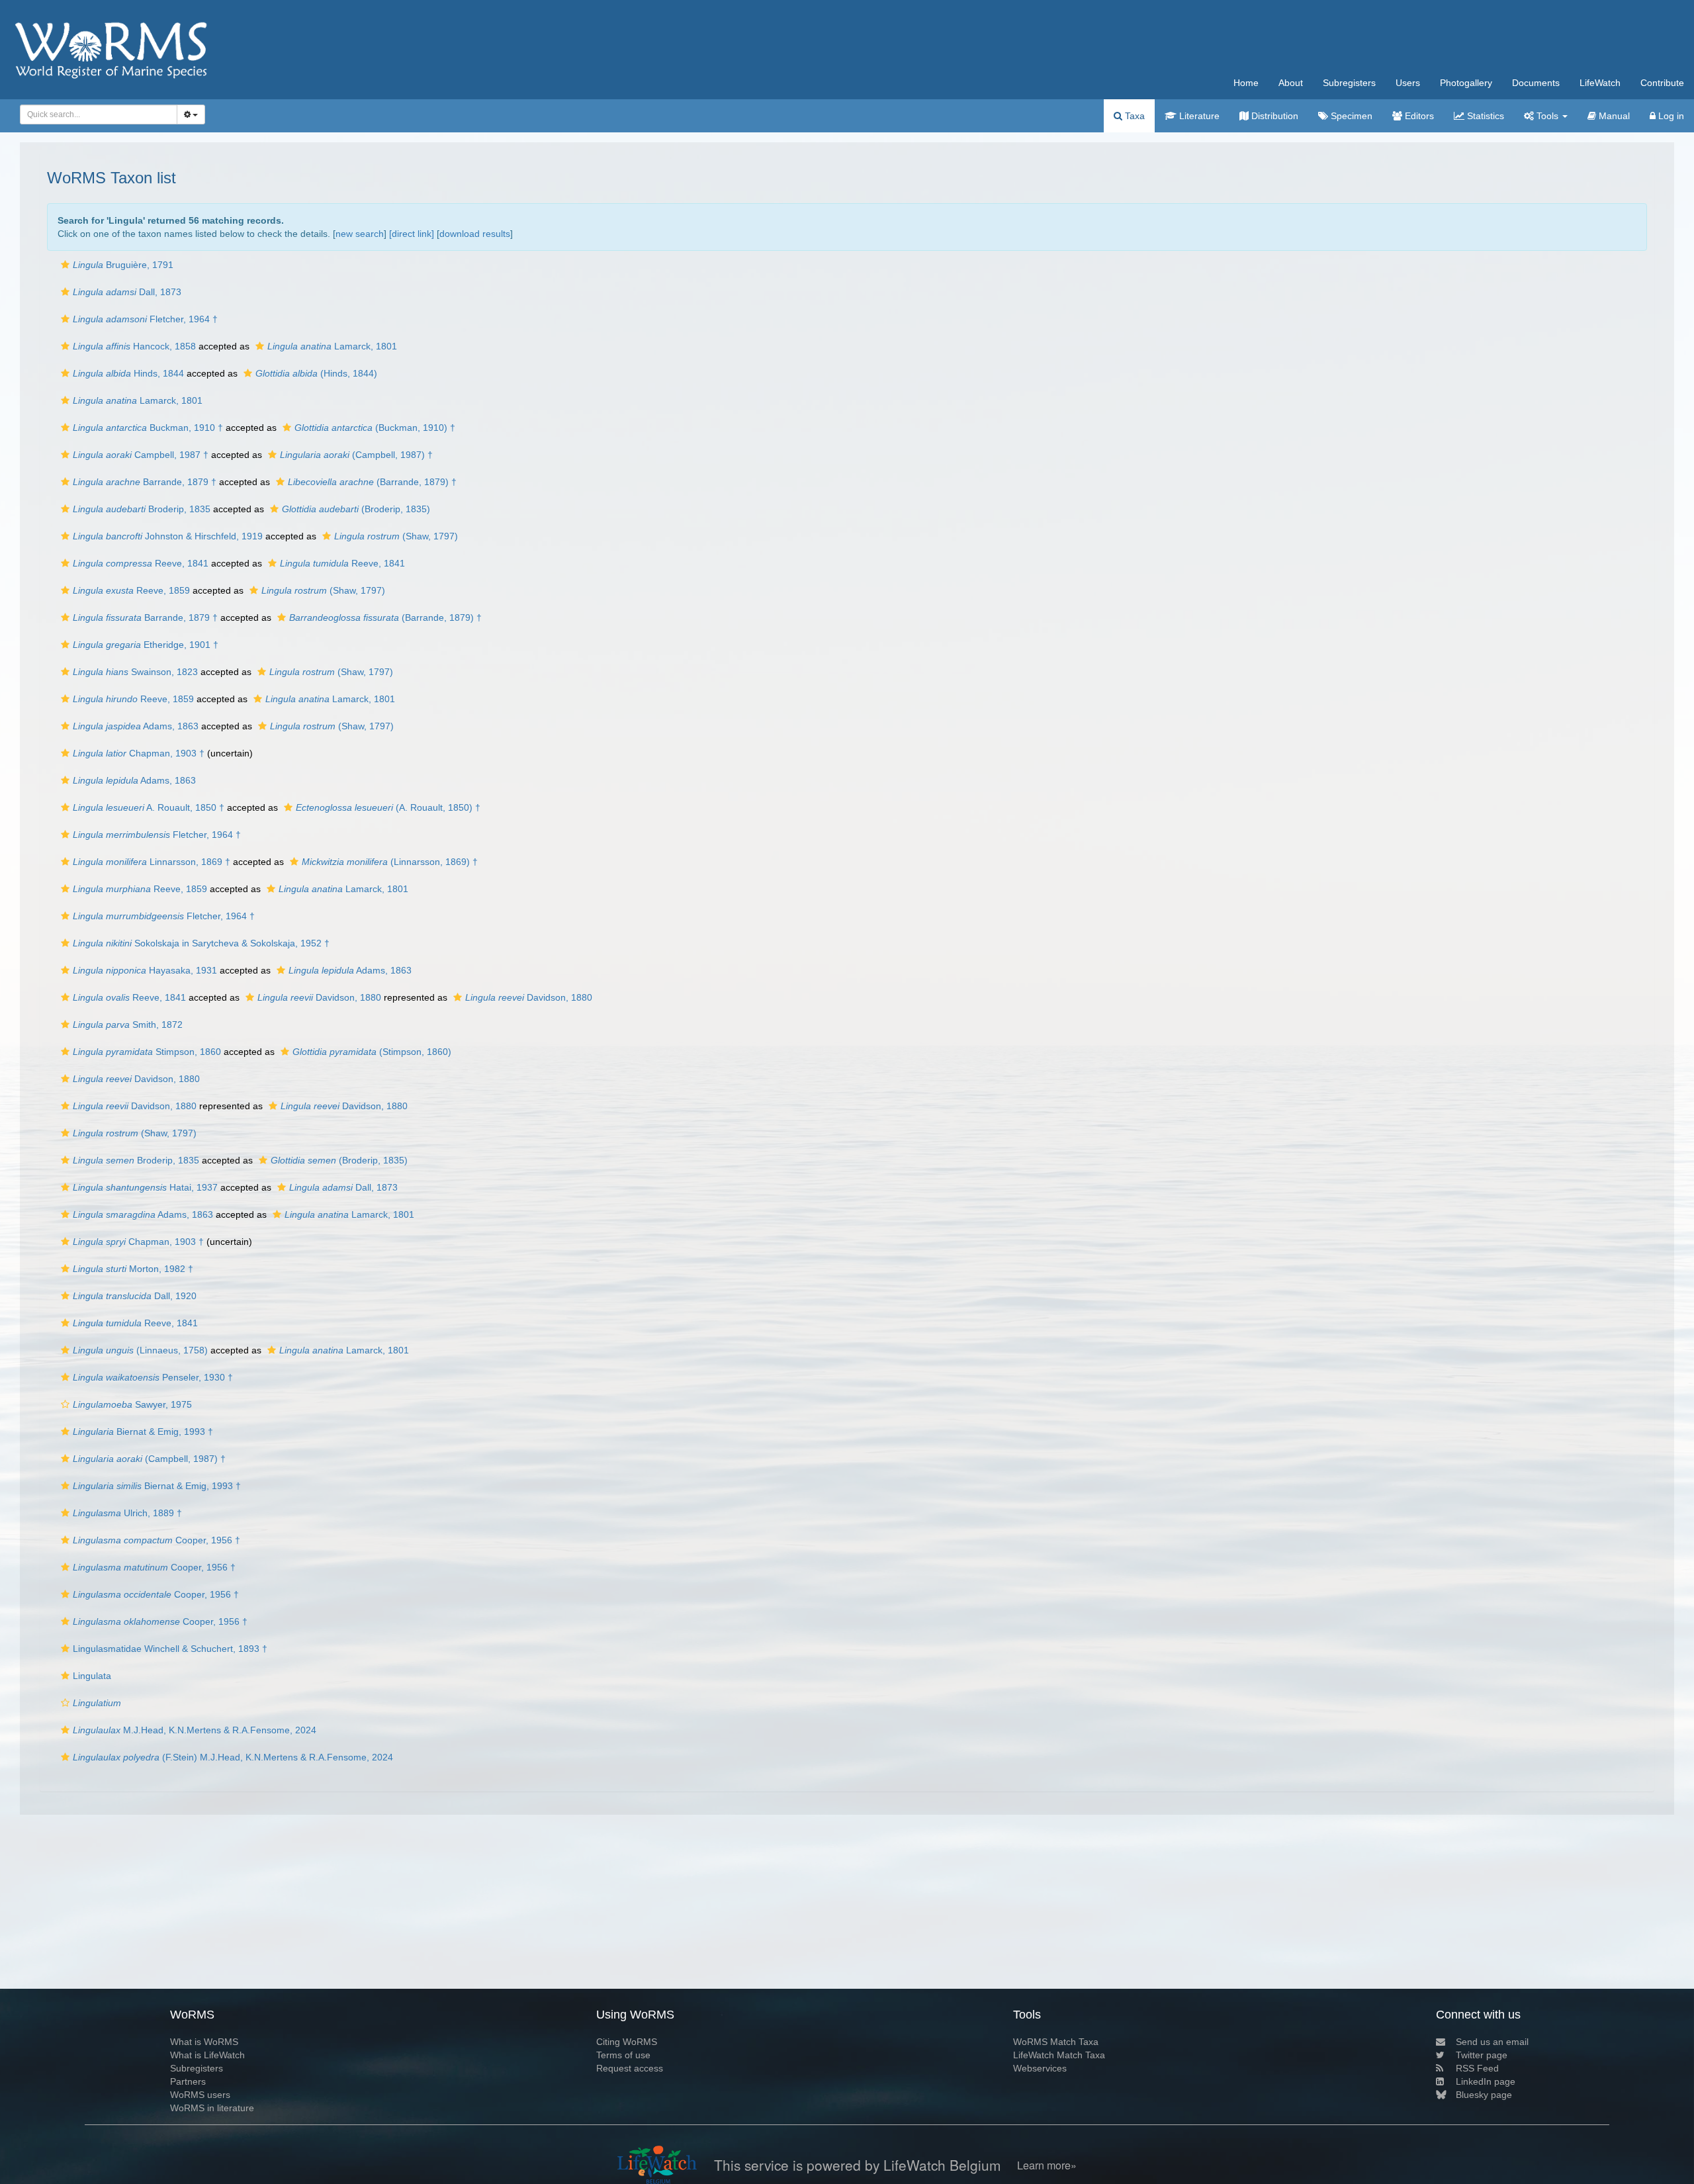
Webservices (1040, 2068)
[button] (65, 265)
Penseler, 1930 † (153, 1377)
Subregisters (1349, 83)
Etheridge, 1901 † (146, 645)
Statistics (1484, 116)
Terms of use (623, 2055)
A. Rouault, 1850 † (149, 807)
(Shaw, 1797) (396, 536)
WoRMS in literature (212, 2108)
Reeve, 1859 (131, 590)
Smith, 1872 (128, 1024)
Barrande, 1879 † (145, 482)
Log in (1670, 116)
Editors (1418, 116)
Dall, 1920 (135, 1296)
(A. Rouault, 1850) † (388, 807)
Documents (1536, 83)
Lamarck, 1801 (332, 346)
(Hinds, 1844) (316, 373)
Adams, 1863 (136, 726)
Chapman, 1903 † (139, 753)
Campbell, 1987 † (141, 455)
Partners (188, 2081)
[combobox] (99, 114)
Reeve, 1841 (141, 563)
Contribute (1662, 83)
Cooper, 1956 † (156, 1540)
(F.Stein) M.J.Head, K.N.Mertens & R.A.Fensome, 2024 (233, 1757)
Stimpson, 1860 (147, 1052)
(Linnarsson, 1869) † (390, 862)
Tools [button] (1547, 116)
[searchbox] (95, 114)
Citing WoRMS (627, 2042)
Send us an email (1492, 2042)
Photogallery (1466, 83)
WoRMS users (200, 2095)
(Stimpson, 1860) (372, 1052)
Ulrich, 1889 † (127, 1513)
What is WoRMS (204, 2042)
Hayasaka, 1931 (145, 970)
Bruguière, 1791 (123, 265)
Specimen (1350, 116)
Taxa (1134, 116)
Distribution (1273, 116)
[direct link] (412, 234)
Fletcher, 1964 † (145, 319)
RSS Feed (1477, 2068)
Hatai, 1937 (145, 1187)
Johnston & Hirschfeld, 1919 (168, 536)
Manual (1613, 116)
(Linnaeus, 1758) (140, 1350)
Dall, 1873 (127, 292)
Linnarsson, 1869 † (152, 862)
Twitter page (1482, 2055)
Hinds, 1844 (128, 373)
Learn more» (1047, 2165)
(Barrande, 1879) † (372, 482)
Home (1246, 83)
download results (475, 234)
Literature (1198, 116)
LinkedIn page (1486, 2081)
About (1291, 83)
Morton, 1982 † (133, 1269)
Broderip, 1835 (142, 509)
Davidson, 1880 (319, 997)
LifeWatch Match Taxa (1059, 2055)
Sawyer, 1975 (132, 1404)
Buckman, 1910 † (148, 428)
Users (1408, 83)
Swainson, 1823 (135, 672)
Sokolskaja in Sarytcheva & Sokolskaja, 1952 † (201, 943)
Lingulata (92, 1676)
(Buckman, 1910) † (375, 428)
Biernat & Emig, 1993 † (143, 1432)
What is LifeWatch (207, 2055)
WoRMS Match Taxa (1056, 2042)
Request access (630, 2068)
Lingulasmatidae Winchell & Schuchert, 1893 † (170, 1649)
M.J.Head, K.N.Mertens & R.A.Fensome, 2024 (195, 1730)
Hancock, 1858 (134, 346)
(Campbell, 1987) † (356, 455)
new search (360, 234)
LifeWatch (1600, 83)
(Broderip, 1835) (356, 509)
